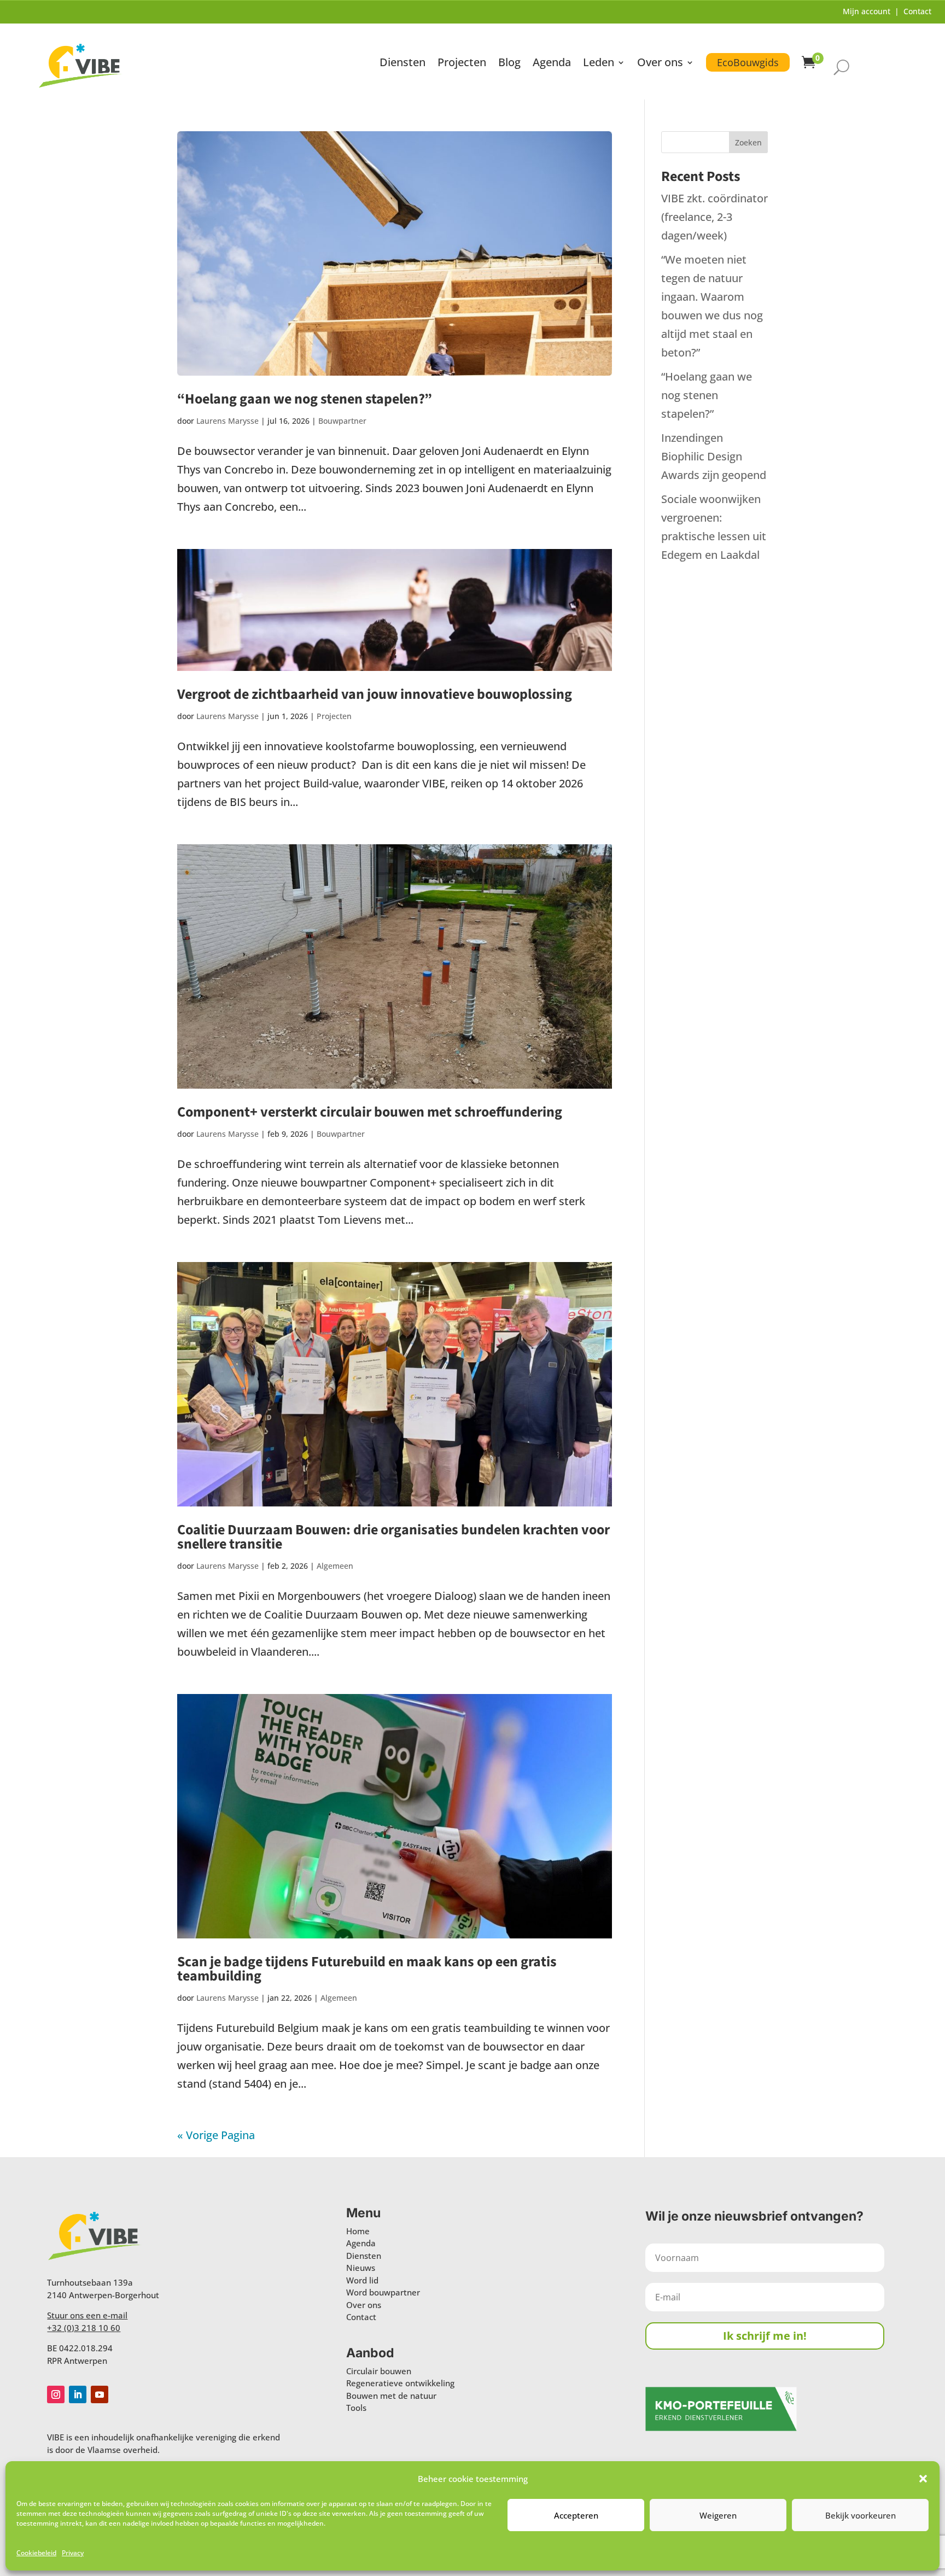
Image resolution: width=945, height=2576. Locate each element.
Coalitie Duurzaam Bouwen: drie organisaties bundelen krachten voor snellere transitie (393, 1537)
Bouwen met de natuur (391, 2396)
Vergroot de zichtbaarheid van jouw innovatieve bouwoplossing (375, 694)
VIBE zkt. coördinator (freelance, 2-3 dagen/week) (714, 217)
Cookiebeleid (36, 2553)
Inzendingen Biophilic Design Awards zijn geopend (714, 456)
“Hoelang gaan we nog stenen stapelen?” (305, 399)
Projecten (462, 64)
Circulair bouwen (379, 2371)
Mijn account (867, 11)
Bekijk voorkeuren (861, 2515)
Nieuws (361, 2268)
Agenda (552, 64)
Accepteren (576, 2515)
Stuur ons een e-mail (87, 2315)
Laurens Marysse (227, 421)
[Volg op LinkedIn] (78, 2394)
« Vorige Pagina (216, 2135)
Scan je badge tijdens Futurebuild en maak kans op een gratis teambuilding (367, 1969)
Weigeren (718, 2515)
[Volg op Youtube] (100, 2394)
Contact (917, 11)
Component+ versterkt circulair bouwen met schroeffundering (370, 1112)
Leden (599, 64)
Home (358, 2231)
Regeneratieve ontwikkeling (400, 2383)
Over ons (660, 64)
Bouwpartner (342, 421)
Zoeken (748, 142)
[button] (923, 2479)
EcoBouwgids (748, 62)
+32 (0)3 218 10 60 (84, 2328)
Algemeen (335, 1566)
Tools (356, 2408)
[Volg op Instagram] (56, 2394)
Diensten (402, 64)
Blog (509, 64)
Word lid (362, 2280)
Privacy (73, 2553)
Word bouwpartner (383, 2292)
